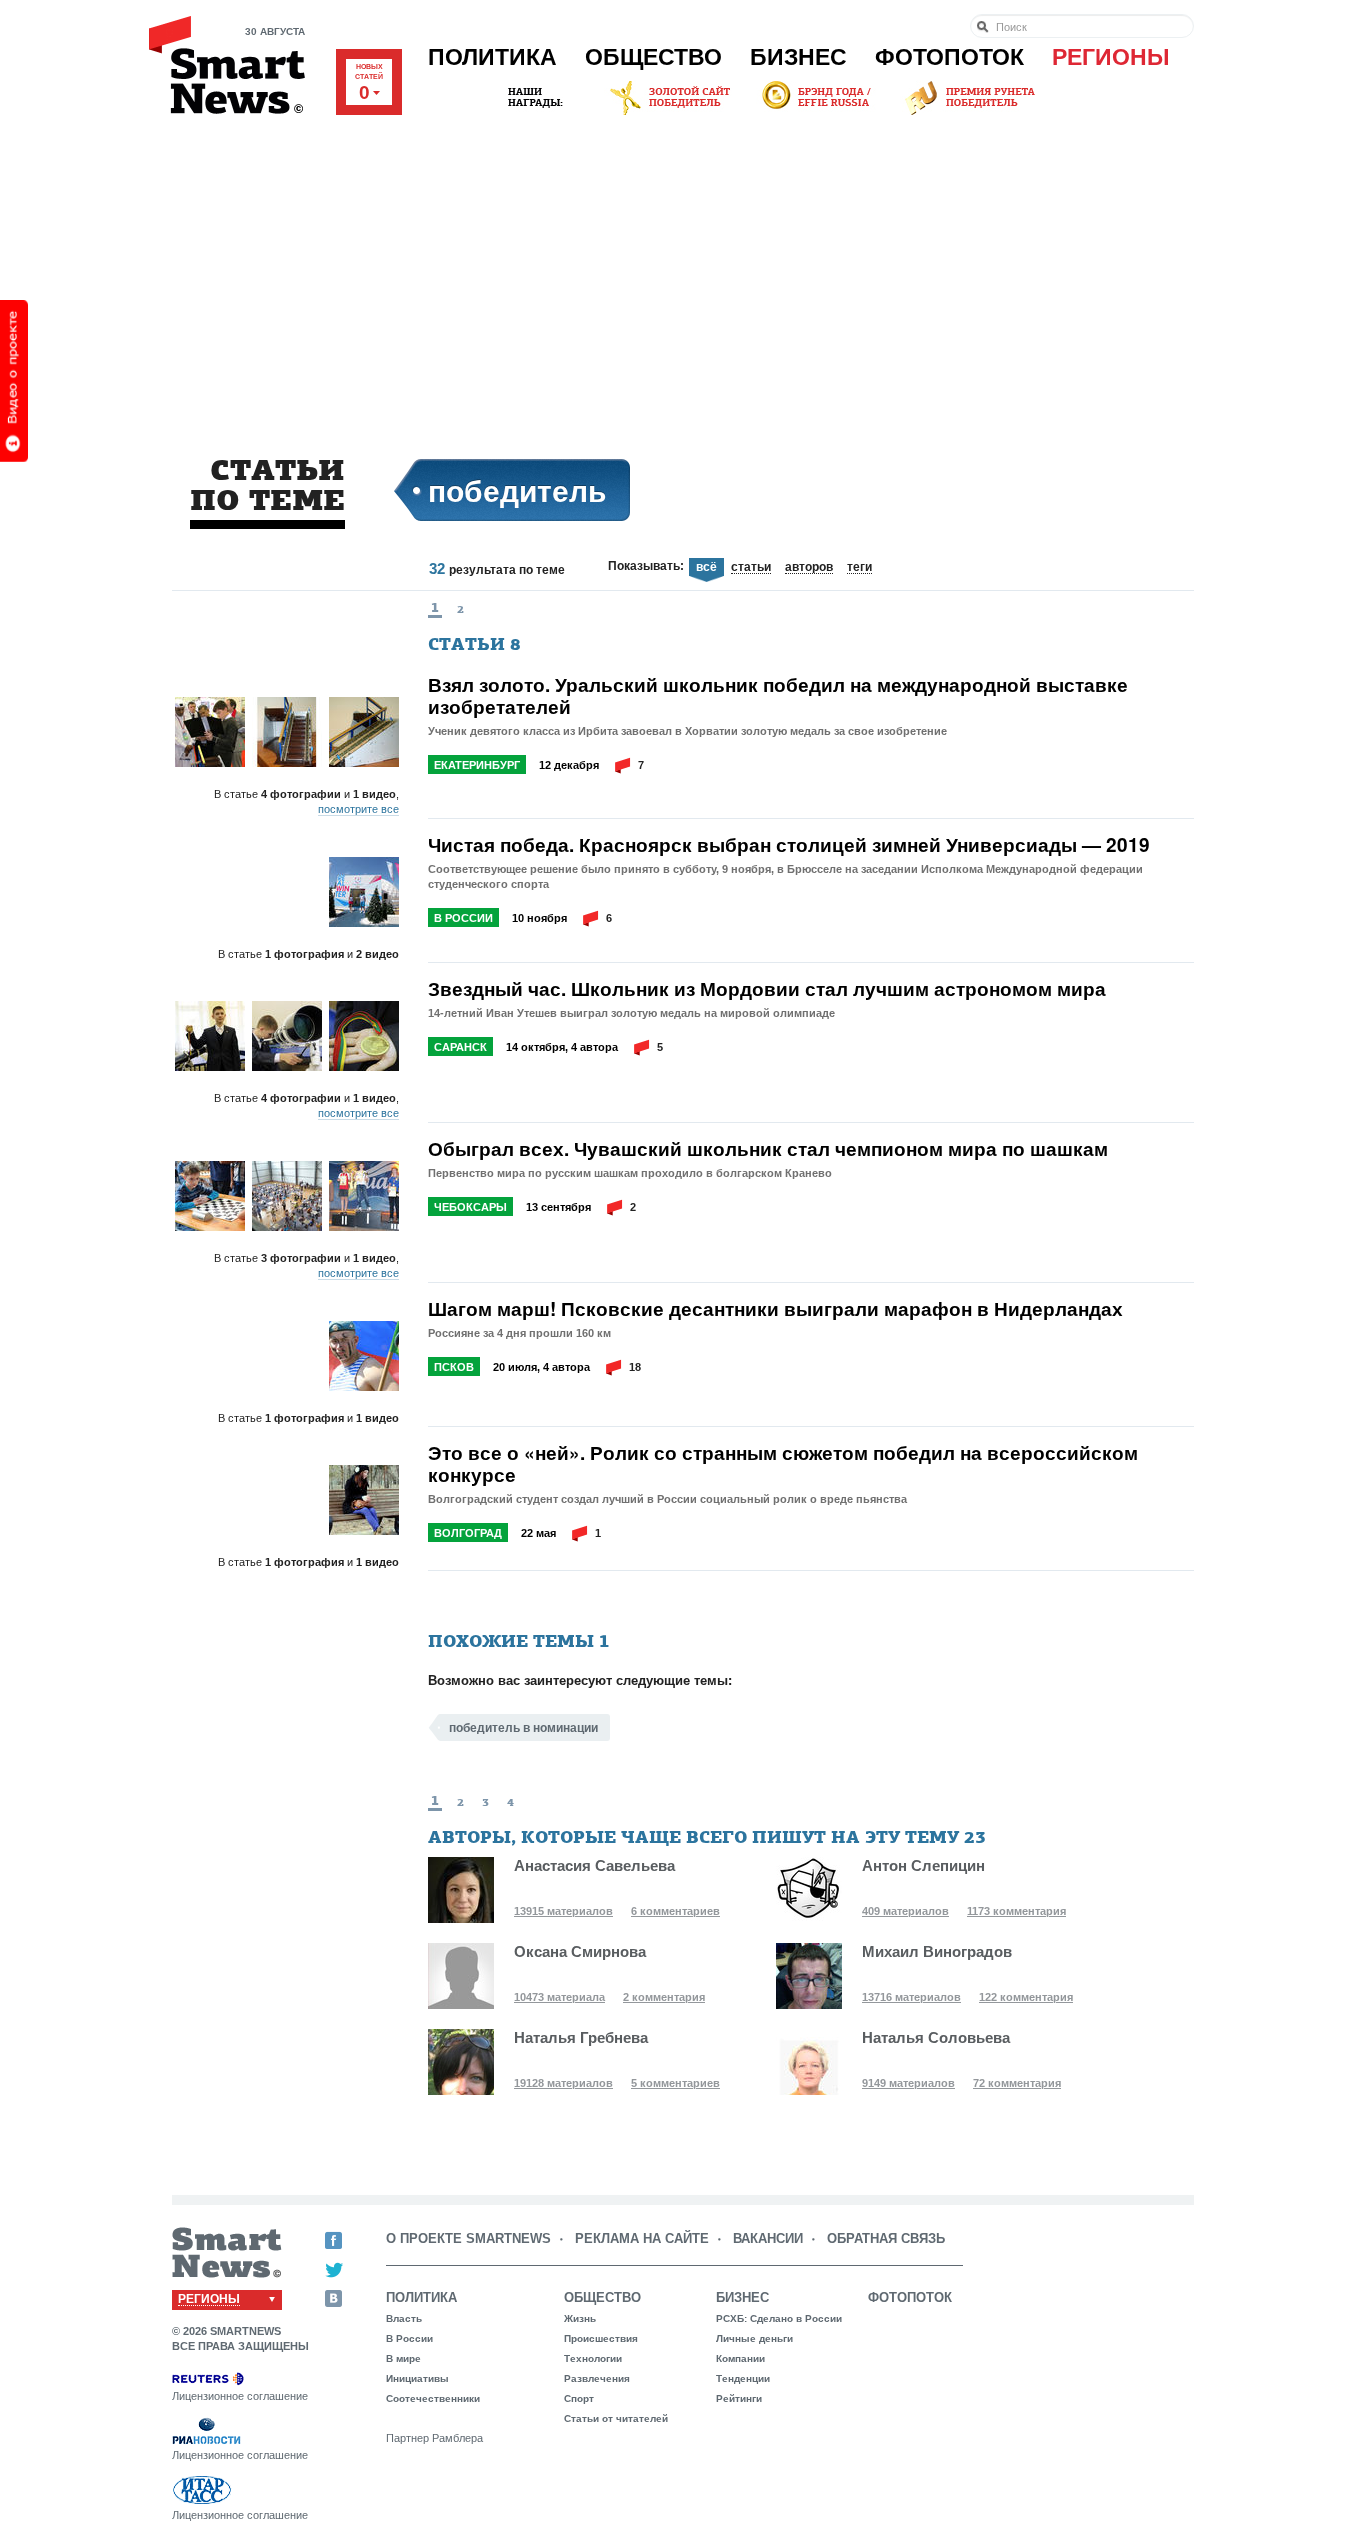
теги (859, 568)
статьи (751, 568)
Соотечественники (433, 2398)
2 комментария (664, 1997)
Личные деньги (754, 2338)
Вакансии (768, 2238)
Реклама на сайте (642, 2238)
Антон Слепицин (923, 1865)
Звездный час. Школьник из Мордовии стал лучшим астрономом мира (767, 989)
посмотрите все (358, 809)
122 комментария (1026, 1997)
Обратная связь (886, 2238)
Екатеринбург (477, 765)
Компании (740, 2358)
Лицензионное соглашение (240, 2396)
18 (635, 1367)
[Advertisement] (683, 269)
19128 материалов (563, 2083)
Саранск (460, 1047)
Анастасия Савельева (594, 1865)
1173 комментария (1016, 1911)
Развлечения (597, 2378)
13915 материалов (563, 1911)
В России (463, 918)
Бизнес (798, 57)
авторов (809, 568)
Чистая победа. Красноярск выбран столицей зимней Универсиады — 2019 (789, 845)
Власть (404, 2318)
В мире (403, 2358)
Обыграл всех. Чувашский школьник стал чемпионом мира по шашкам (768, 1149)
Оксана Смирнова (580, 1951)
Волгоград (468, 1533)
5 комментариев (675, 2083)
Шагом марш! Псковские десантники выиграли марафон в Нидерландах (775, 1309)
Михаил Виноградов (937, 1951)
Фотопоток (949, 57)
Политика (492, 57)
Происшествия (601, 2338)
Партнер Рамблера (434, 2438)
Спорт (579, 2398)
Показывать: (646, 566)
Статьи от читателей (616, 2418)
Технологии (593, 2358)
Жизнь (580, 2318)
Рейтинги (739, 2398)
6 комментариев (675, 1911)
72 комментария (1017, 2083)
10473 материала (559, 1997)
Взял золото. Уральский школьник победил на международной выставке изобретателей (778, 696)
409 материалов (905, 1911)
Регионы (1111, 57)
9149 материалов (908, 2083)
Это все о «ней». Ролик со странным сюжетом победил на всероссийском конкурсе (783, 1464)
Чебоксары (470, 1207)
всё (706, 567)
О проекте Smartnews (468, 2238)
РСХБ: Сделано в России (779, 2318)
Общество (653, 57)
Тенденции (743, 2378)
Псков (454, 1367)
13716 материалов (911, 1997)
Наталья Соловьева (936, 2037)
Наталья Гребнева (581, 2037)
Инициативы (417, 2378)
